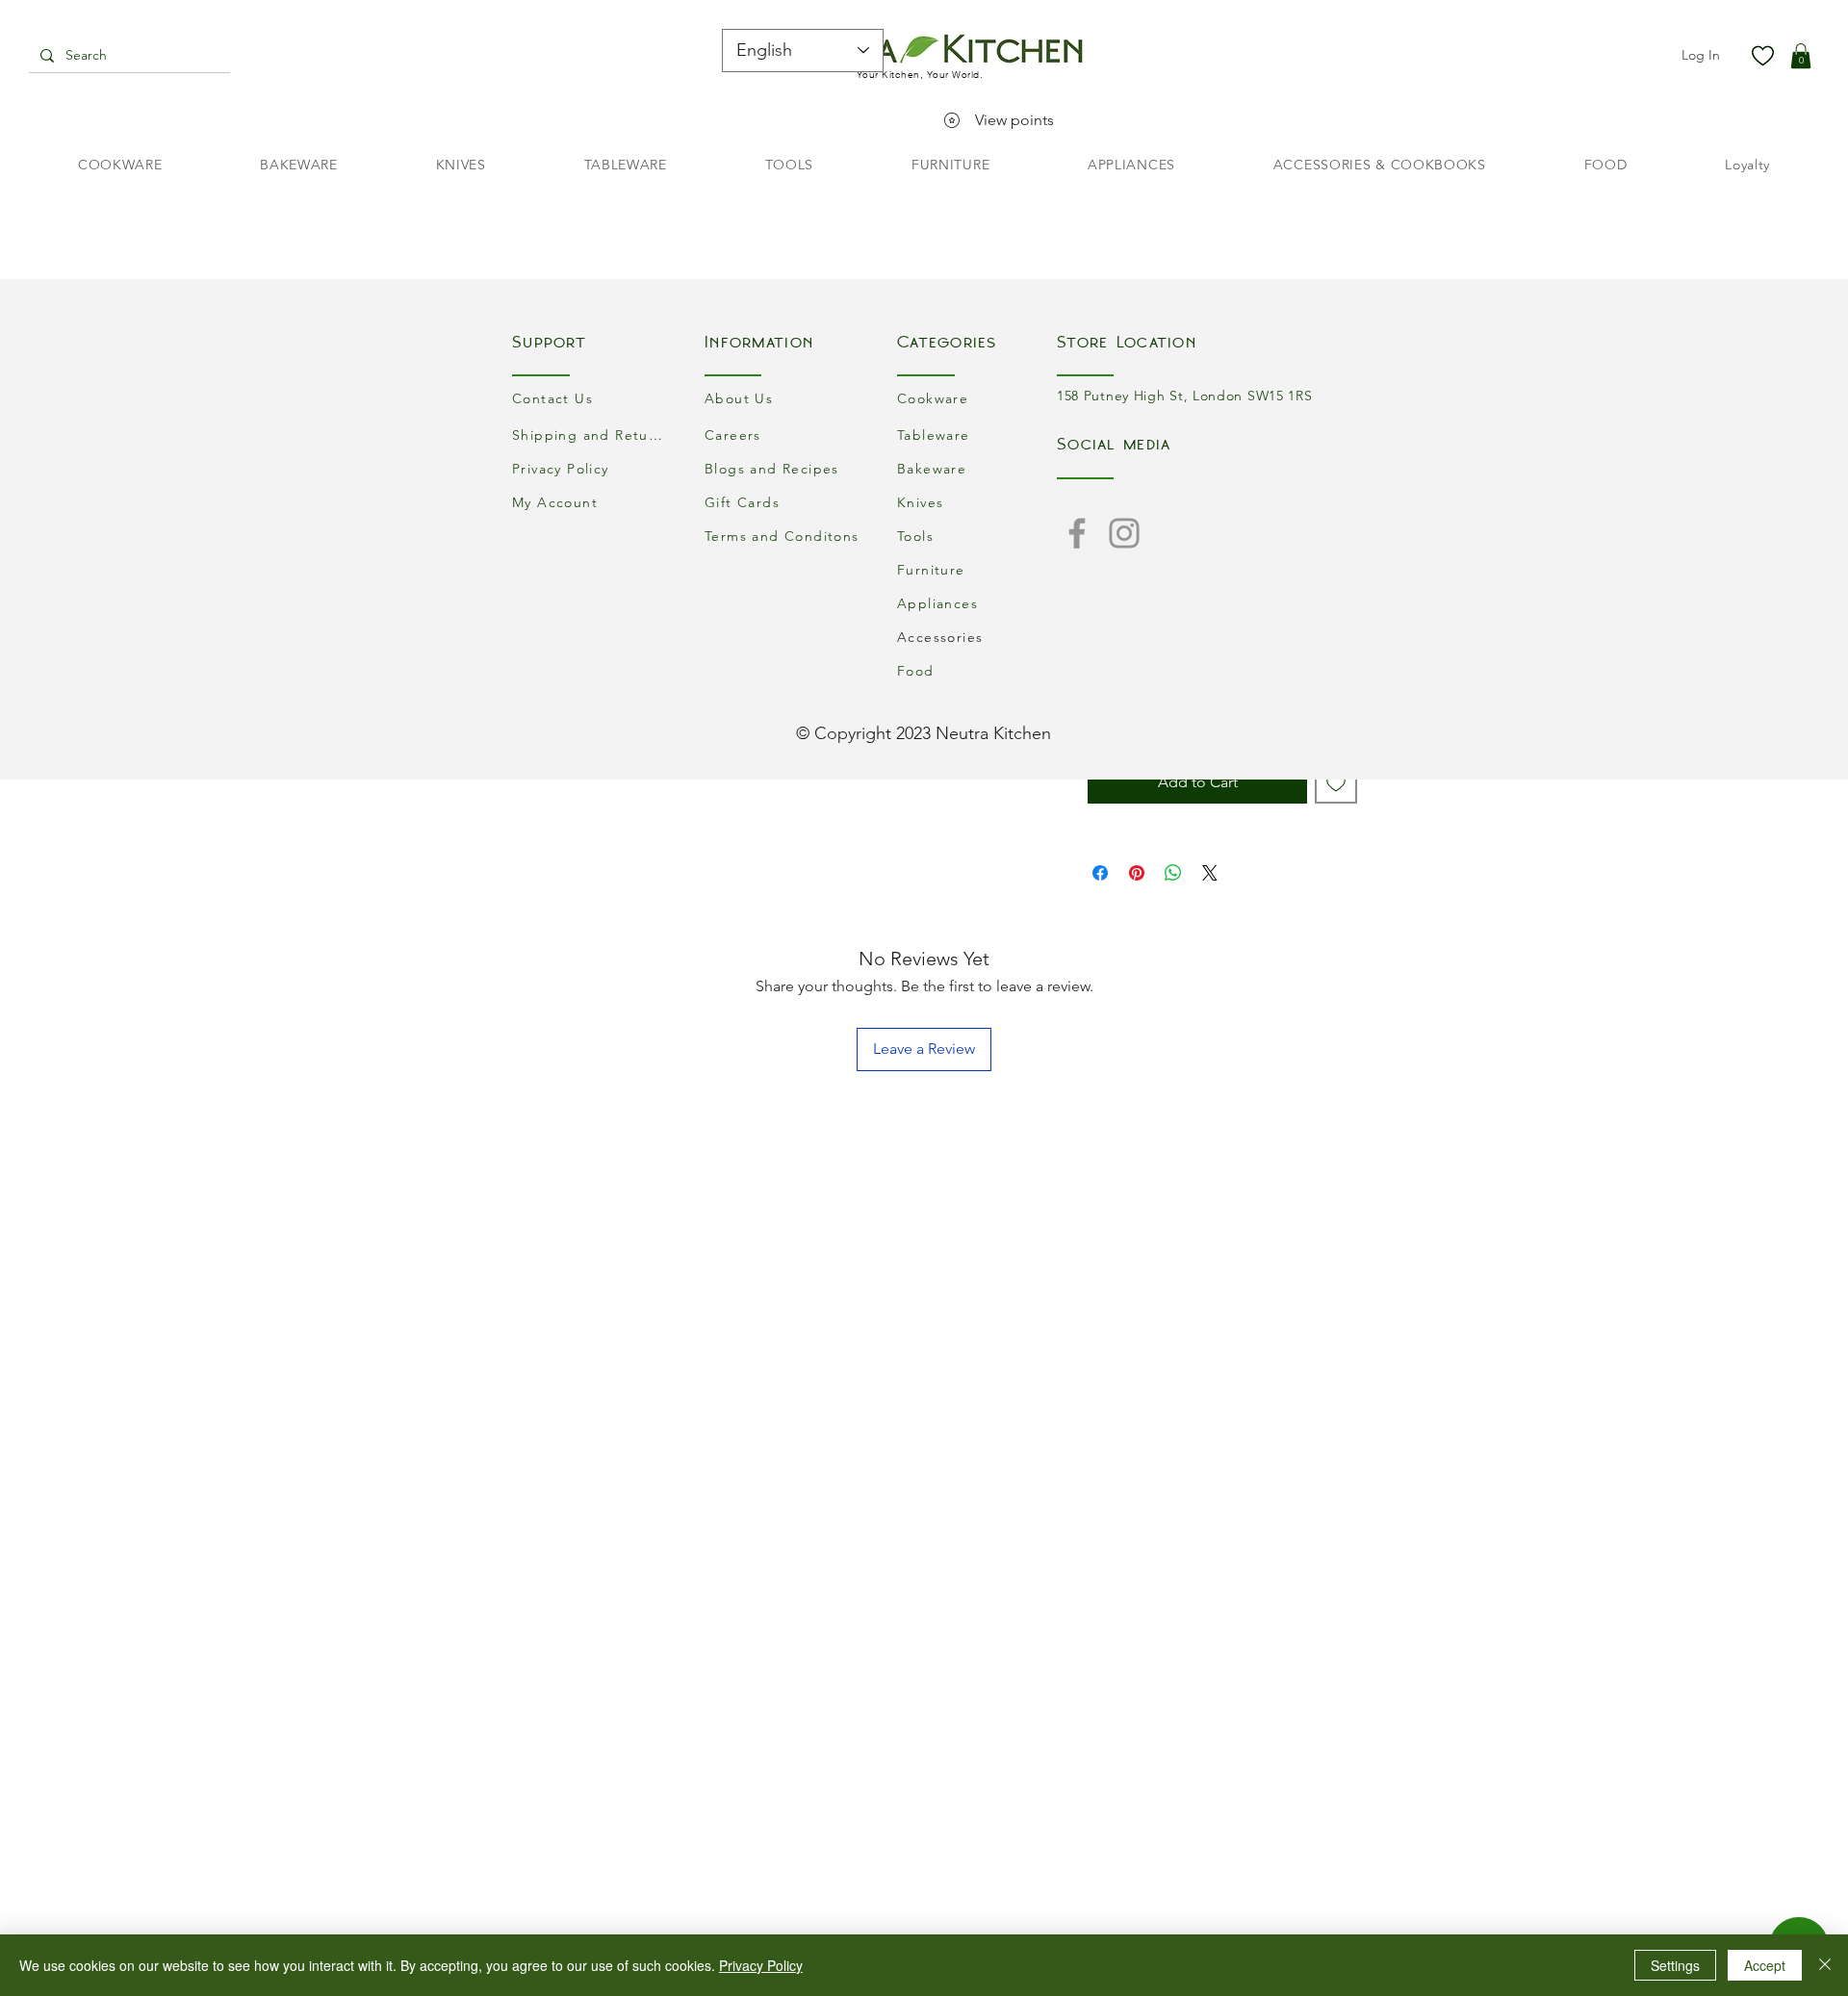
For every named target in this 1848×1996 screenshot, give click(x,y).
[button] (1801, 56)
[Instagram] (1124, 533)
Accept (1765, 1965)
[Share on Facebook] (1100, 873)
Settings (1675, 1965)
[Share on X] (1210, 873)
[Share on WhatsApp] (1173, 873)
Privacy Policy (761, 1965)
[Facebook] (1077, 533)
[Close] (1825, 1965)
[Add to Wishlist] (1336, 782)
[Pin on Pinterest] (1137, 873)
